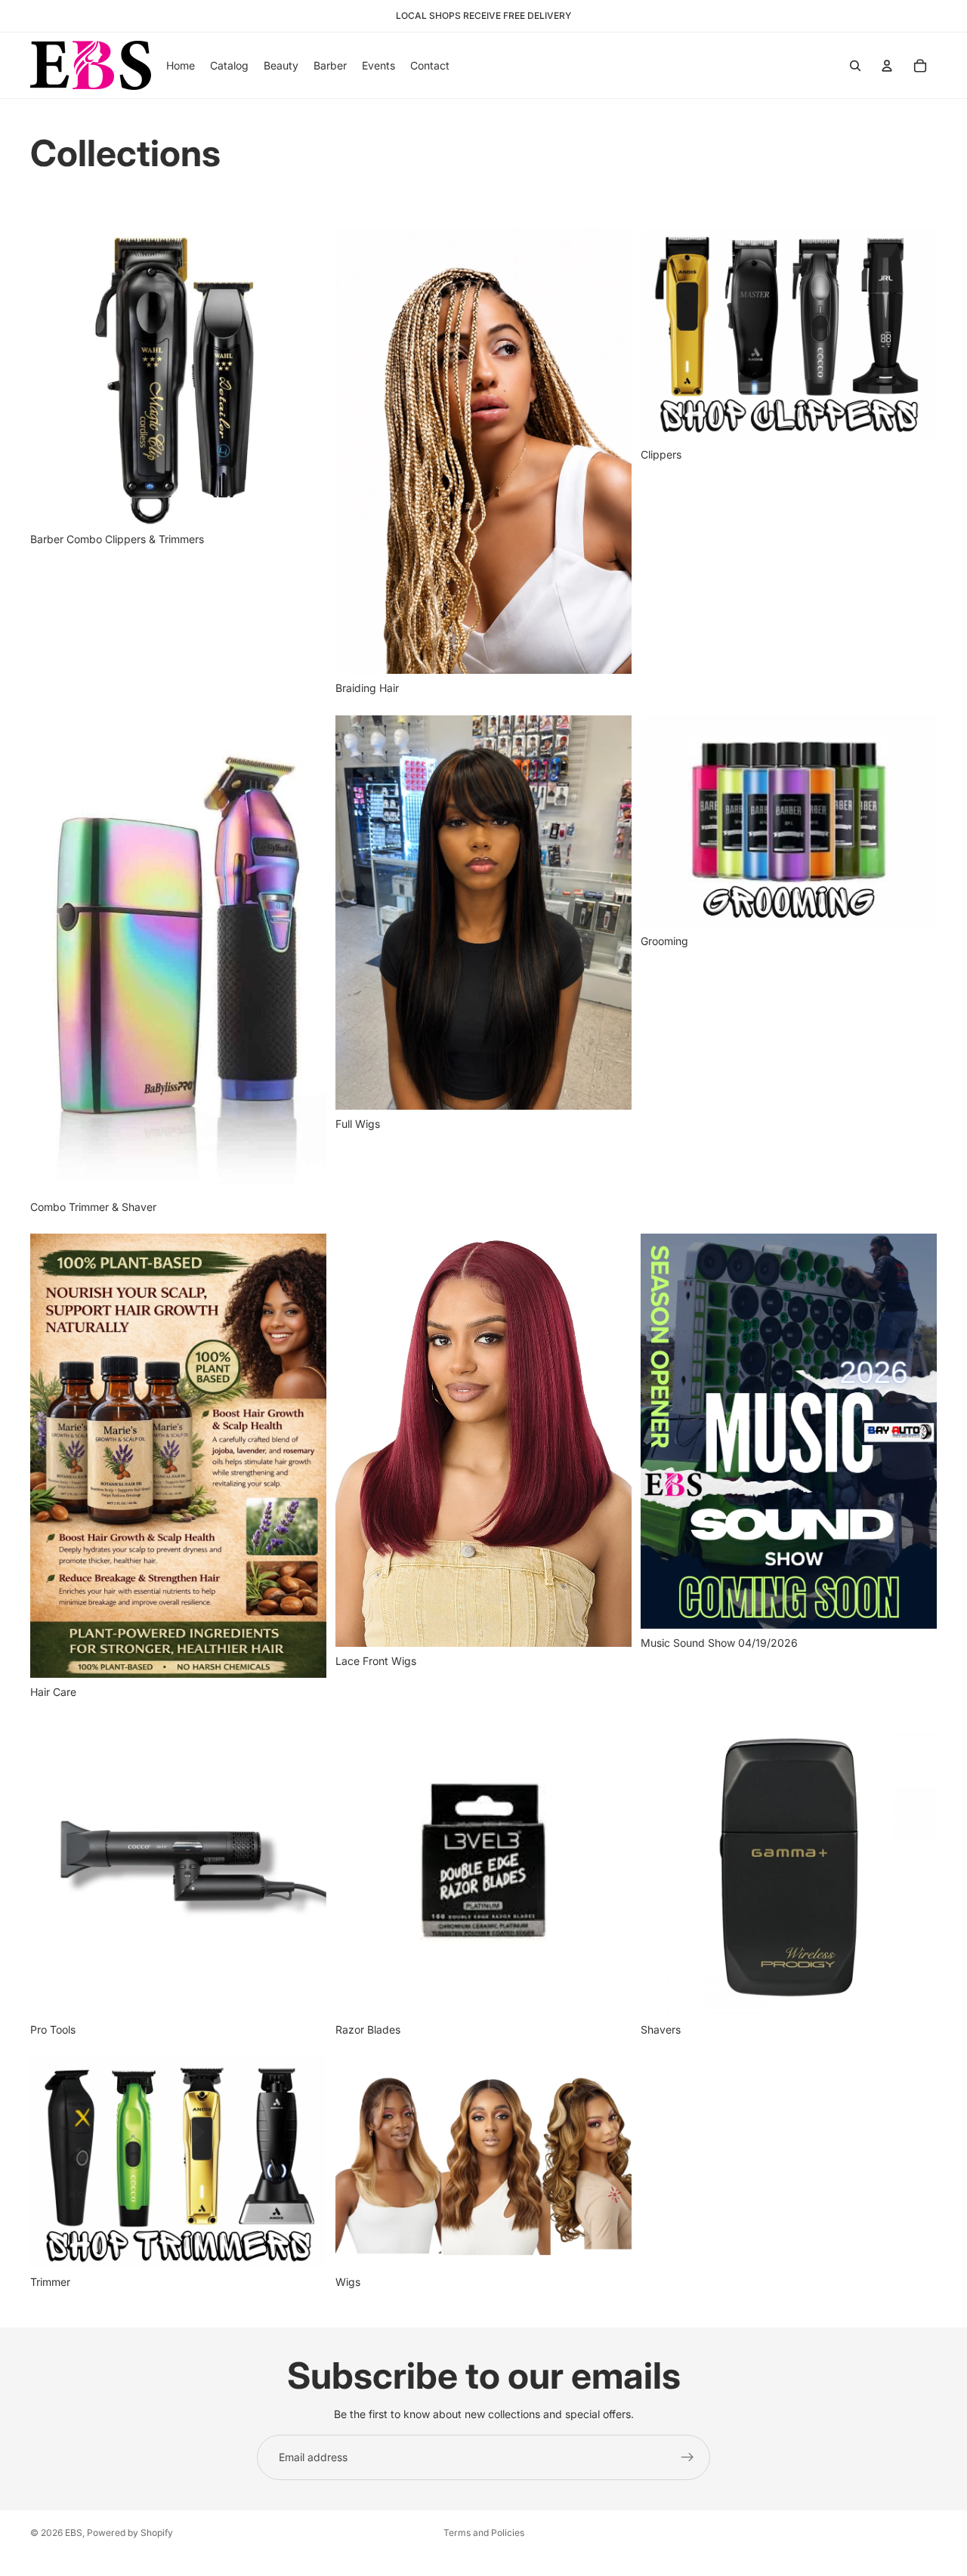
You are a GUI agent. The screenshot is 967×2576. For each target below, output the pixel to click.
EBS (74, 2533)
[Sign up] (687, 2457)
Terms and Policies (484, 2533)
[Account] (887, 66)
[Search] (855, 66)
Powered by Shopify (130, 2533)
